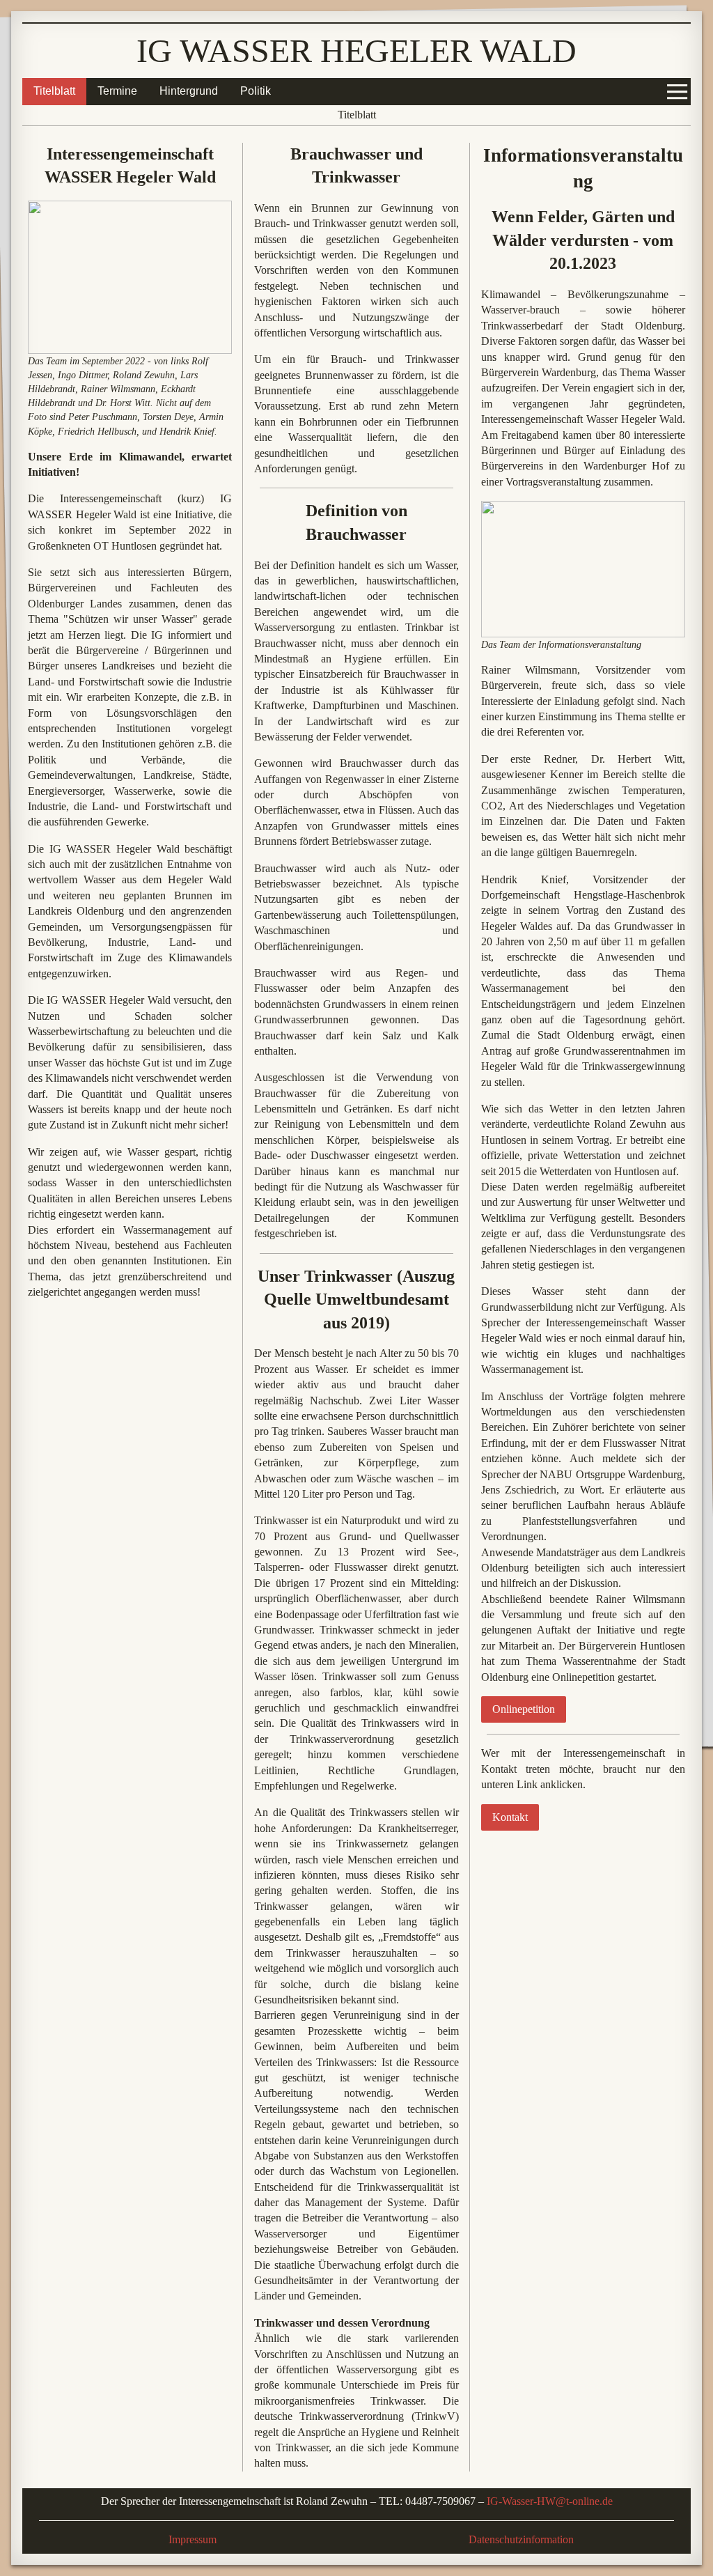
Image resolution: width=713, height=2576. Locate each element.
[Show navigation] (677, 91)
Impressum (193, 2539)
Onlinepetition (524, 1709)
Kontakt (510, 1817)
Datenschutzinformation (521, 2539)
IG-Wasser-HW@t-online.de (550, 2501)
